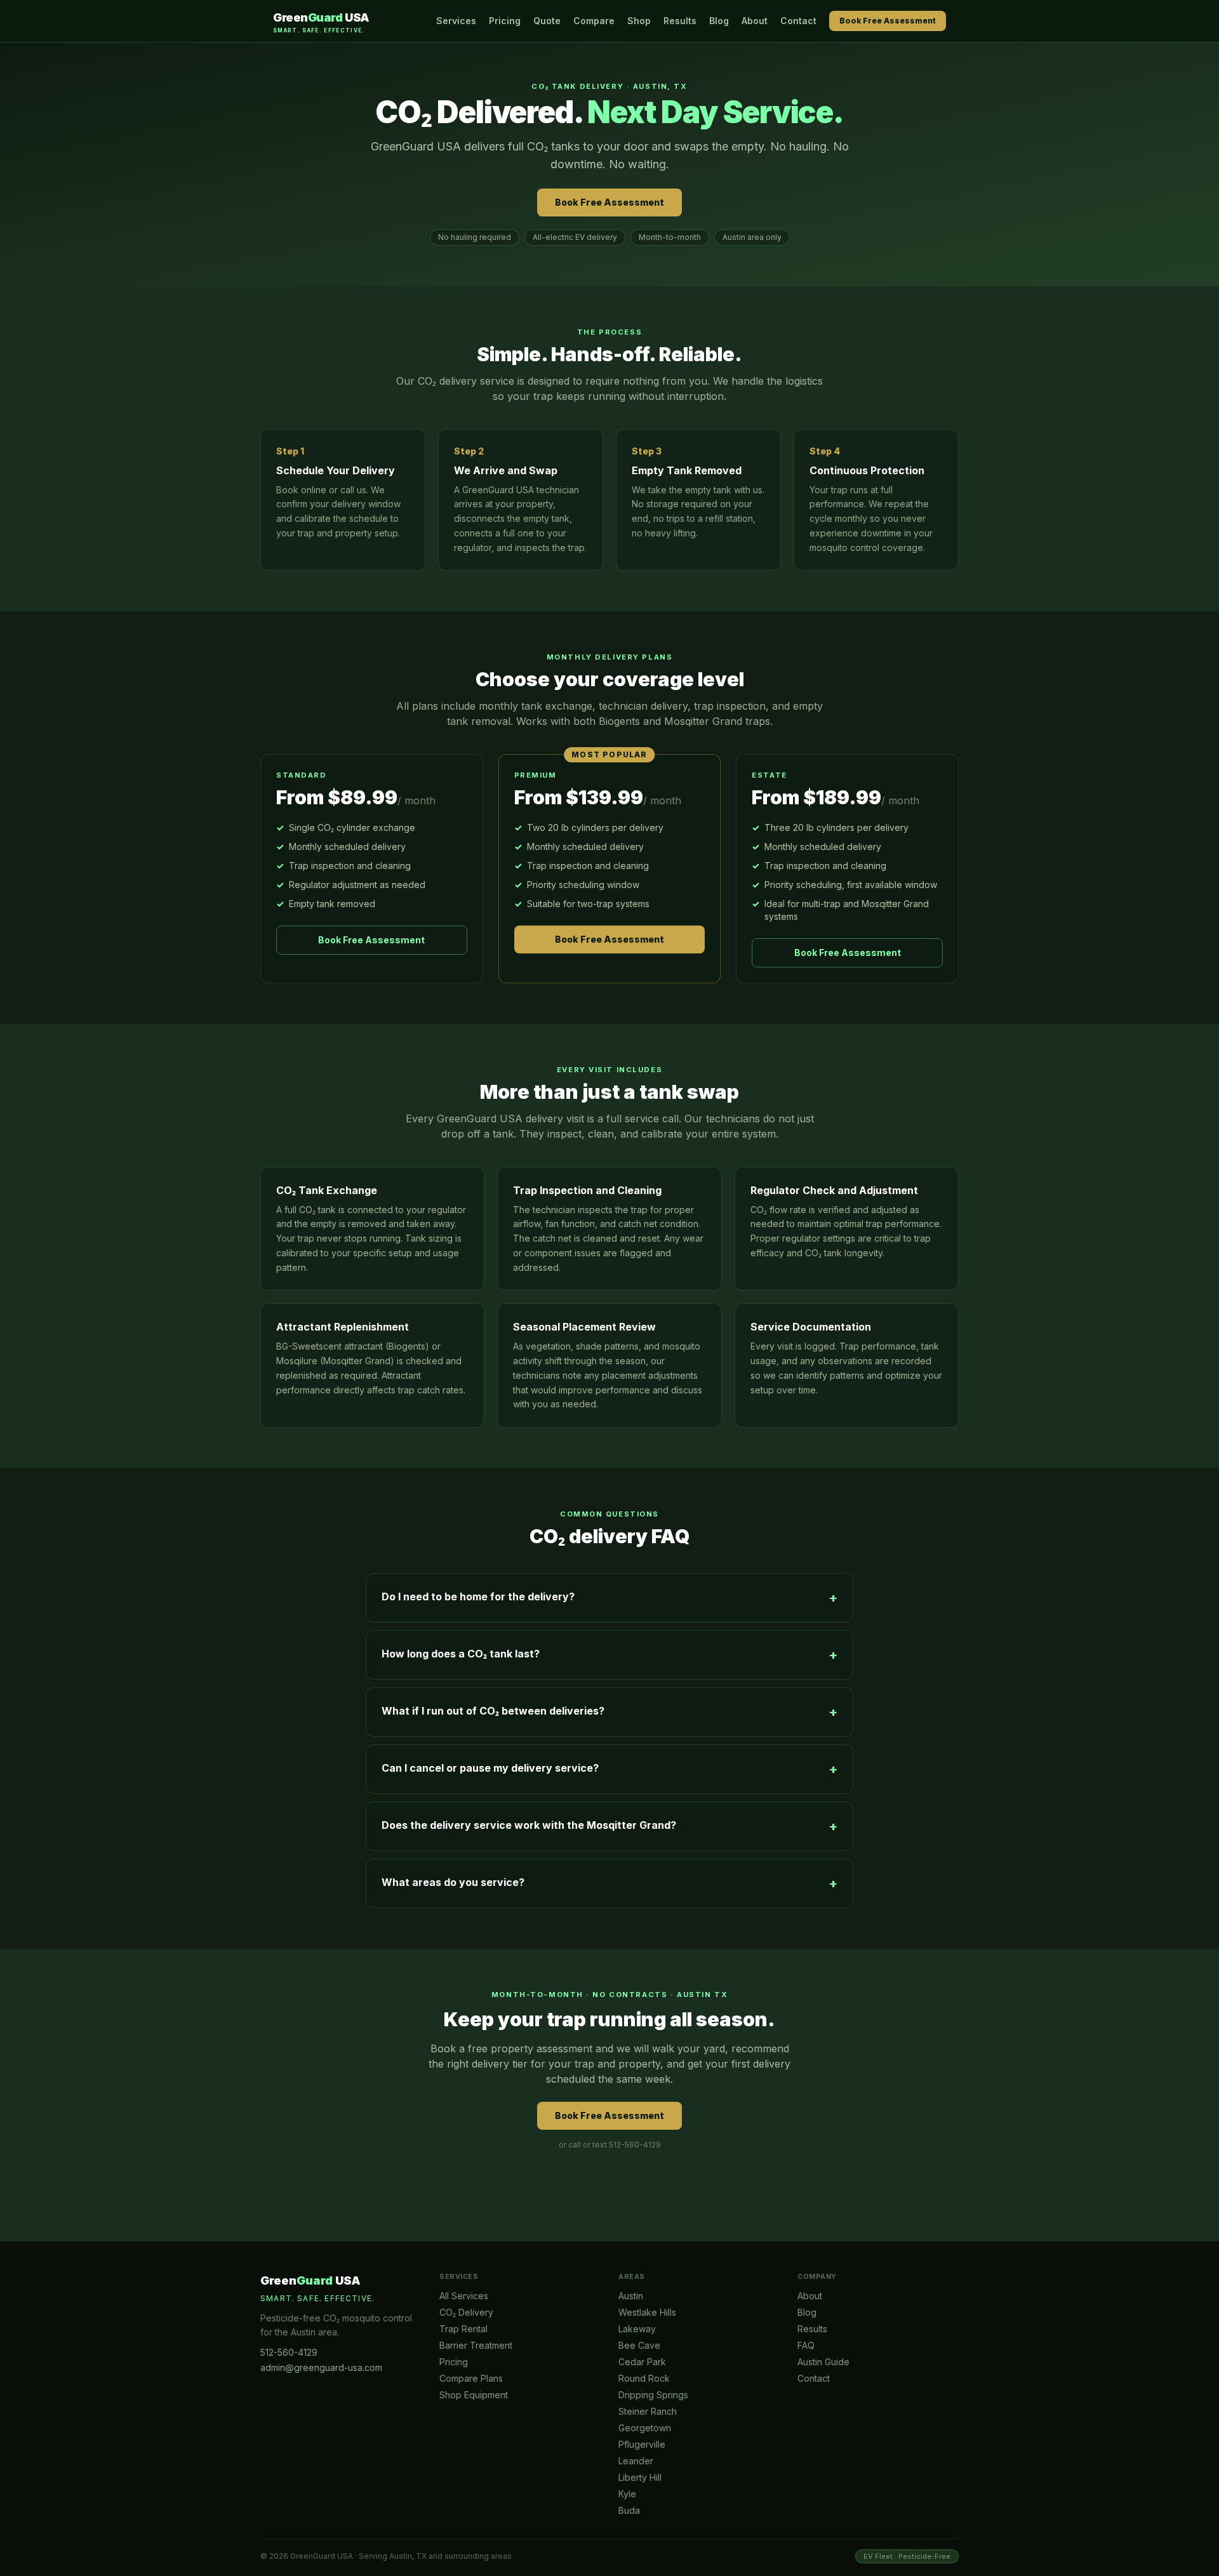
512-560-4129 (289, 2352)
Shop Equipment (474, 2395)
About (755, 21)
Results (680, 21)
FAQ (806, 2345)
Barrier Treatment (476, 2345)
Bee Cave (639, 2345)
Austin (631, 2296)
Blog (719, 21)
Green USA (321, 22)
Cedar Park (642, 2362)
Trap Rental (463, 2329)
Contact (798, 21)
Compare (594, 21)
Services (456, 21)
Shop (639, 21)
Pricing (505, 21)
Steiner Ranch (648, 2411)
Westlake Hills (647, 2312)
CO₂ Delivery (466, 2312)
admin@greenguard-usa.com (321, 2367)
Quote (547, 21)
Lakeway (637, 2329)
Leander (636, 2461)
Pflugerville (642, 2444)
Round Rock (644, 2378)
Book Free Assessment (888, 21)
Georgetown (645, 2428)
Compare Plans (471, 2378)
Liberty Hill (640, 2477)
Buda (629, 2510)
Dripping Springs (653, 2395)
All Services (464, 2296)
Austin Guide (823, 2362)
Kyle (627, 2494)
